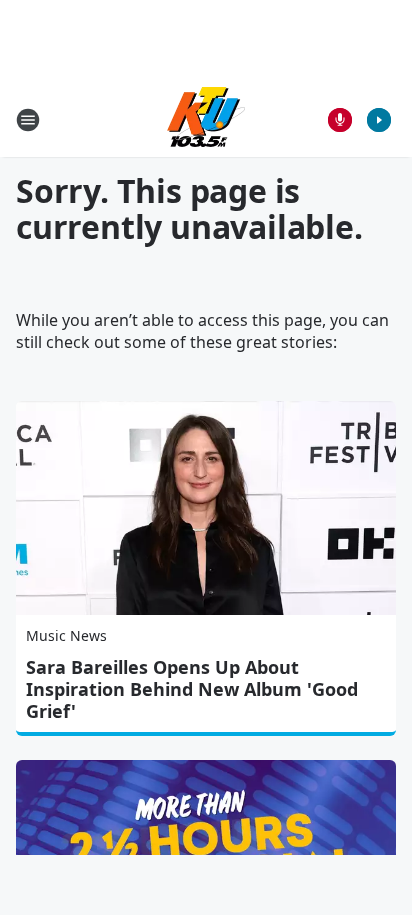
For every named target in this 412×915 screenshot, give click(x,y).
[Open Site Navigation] (28, 120)
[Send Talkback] (340, 120)
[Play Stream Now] (379, 120)
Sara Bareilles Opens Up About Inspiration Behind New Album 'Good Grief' (192, 689)
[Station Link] (206, 119)
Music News (66, 635)
